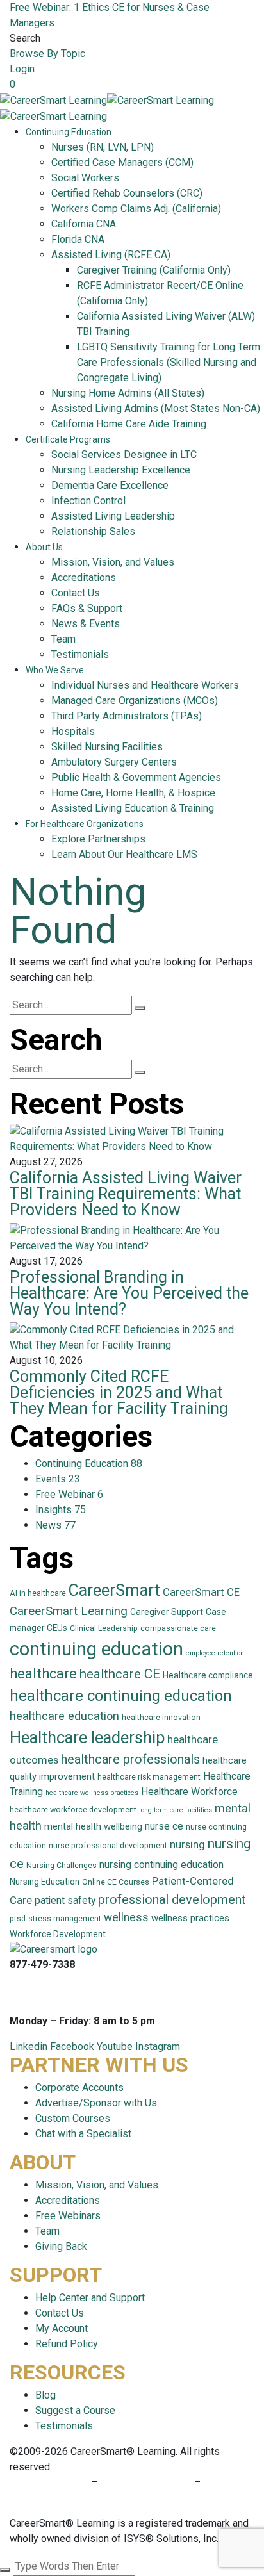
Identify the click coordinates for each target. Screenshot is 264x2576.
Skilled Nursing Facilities (107, 747)
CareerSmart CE (201, 1592)
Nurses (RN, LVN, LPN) (103, 147)
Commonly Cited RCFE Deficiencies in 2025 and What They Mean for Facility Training (119, 1392)
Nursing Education (45, 1882)
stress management (65, 1919)
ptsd (18, 1919)
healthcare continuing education (121, 1696)
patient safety (65, 1900)
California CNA (84, 224)
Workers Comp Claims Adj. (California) (136, 209)
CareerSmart (114, 1590)
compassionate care (178, 1628)
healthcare (43, 1674)
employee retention (215, 1653)
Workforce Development (58, 1934)
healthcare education (64, 1716)
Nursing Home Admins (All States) (128, 393)
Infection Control (88, 501)
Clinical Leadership (104, 1628)
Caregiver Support (167, 1612)
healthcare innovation (161, 1718)
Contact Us (76, 593)
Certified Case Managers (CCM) (122, 162)
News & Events (86, 624)
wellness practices (190, 1918)
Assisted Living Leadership (113, 516)
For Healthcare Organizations (85, 824)
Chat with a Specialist (83, 2134)
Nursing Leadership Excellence (121, 470)
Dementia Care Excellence (110, 485)
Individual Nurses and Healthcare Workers (145, 685)
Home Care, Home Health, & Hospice (133, 793)
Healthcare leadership (87, 1737)
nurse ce (164, 1826)
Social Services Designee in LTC (124, 455)
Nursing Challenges (62, 1866)
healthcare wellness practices (92, 1793)
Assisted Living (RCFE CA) (111, 255)
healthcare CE (120, 1674)
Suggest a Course (75, 2410)
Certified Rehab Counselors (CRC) (127, 193)
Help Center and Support (90, 2298)
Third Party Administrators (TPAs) (127, 716)
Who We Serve (55, 670)
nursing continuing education (161, 1865)
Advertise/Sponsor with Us (96, 2103)
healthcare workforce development (73, 1810)
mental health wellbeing (93, 1826)
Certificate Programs (68, 439)
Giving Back (61, 2246)
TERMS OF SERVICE (146, 2482)
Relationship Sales (93, 531)
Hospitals (73, 731)
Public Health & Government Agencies (136, 777)
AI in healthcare (38, 1593)
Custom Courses (73, 2118)
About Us (44, 547)
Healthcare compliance (208, 1675)
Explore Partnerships (98, 839)
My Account (62, 2328)
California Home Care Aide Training (129, 424)
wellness (126, 1917)
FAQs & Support (87, 608)
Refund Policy (67, 2344)
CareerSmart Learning (69, 1611)
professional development (172, 1899)
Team (63, 639)
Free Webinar (69, 1494)
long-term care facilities (176, 1810)
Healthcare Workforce (189, 1792)
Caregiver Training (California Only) (154, 270)
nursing (187, 1845)
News (55, 1525)
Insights (61, 1510)
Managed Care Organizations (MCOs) (135, 701)
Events (58, 1479)
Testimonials (80, 654)
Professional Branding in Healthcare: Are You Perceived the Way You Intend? (129, 1293)
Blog (45, 2395)
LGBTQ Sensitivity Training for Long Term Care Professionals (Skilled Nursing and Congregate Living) (169, 362)
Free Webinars (68, 2216)
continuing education (96, 1649)
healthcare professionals (130, 1759)
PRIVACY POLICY (50, 2482)
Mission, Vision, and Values (113, 562)
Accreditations (84, 578)
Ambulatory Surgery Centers (114, 762)
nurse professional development (108, 1846)
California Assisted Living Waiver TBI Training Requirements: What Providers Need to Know (126, 1194)
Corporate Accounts (79, 2088)
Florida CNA (78, 239)
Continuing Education (69, 132)
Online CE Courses (116, 1882)
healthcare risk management (149, 1777)
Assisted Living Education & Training (133, 808)
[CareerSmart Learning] (54, 100)
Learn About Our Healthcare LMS (124, 854)
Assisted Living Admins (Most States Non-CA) (156, 408)
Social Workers (85, 178)
